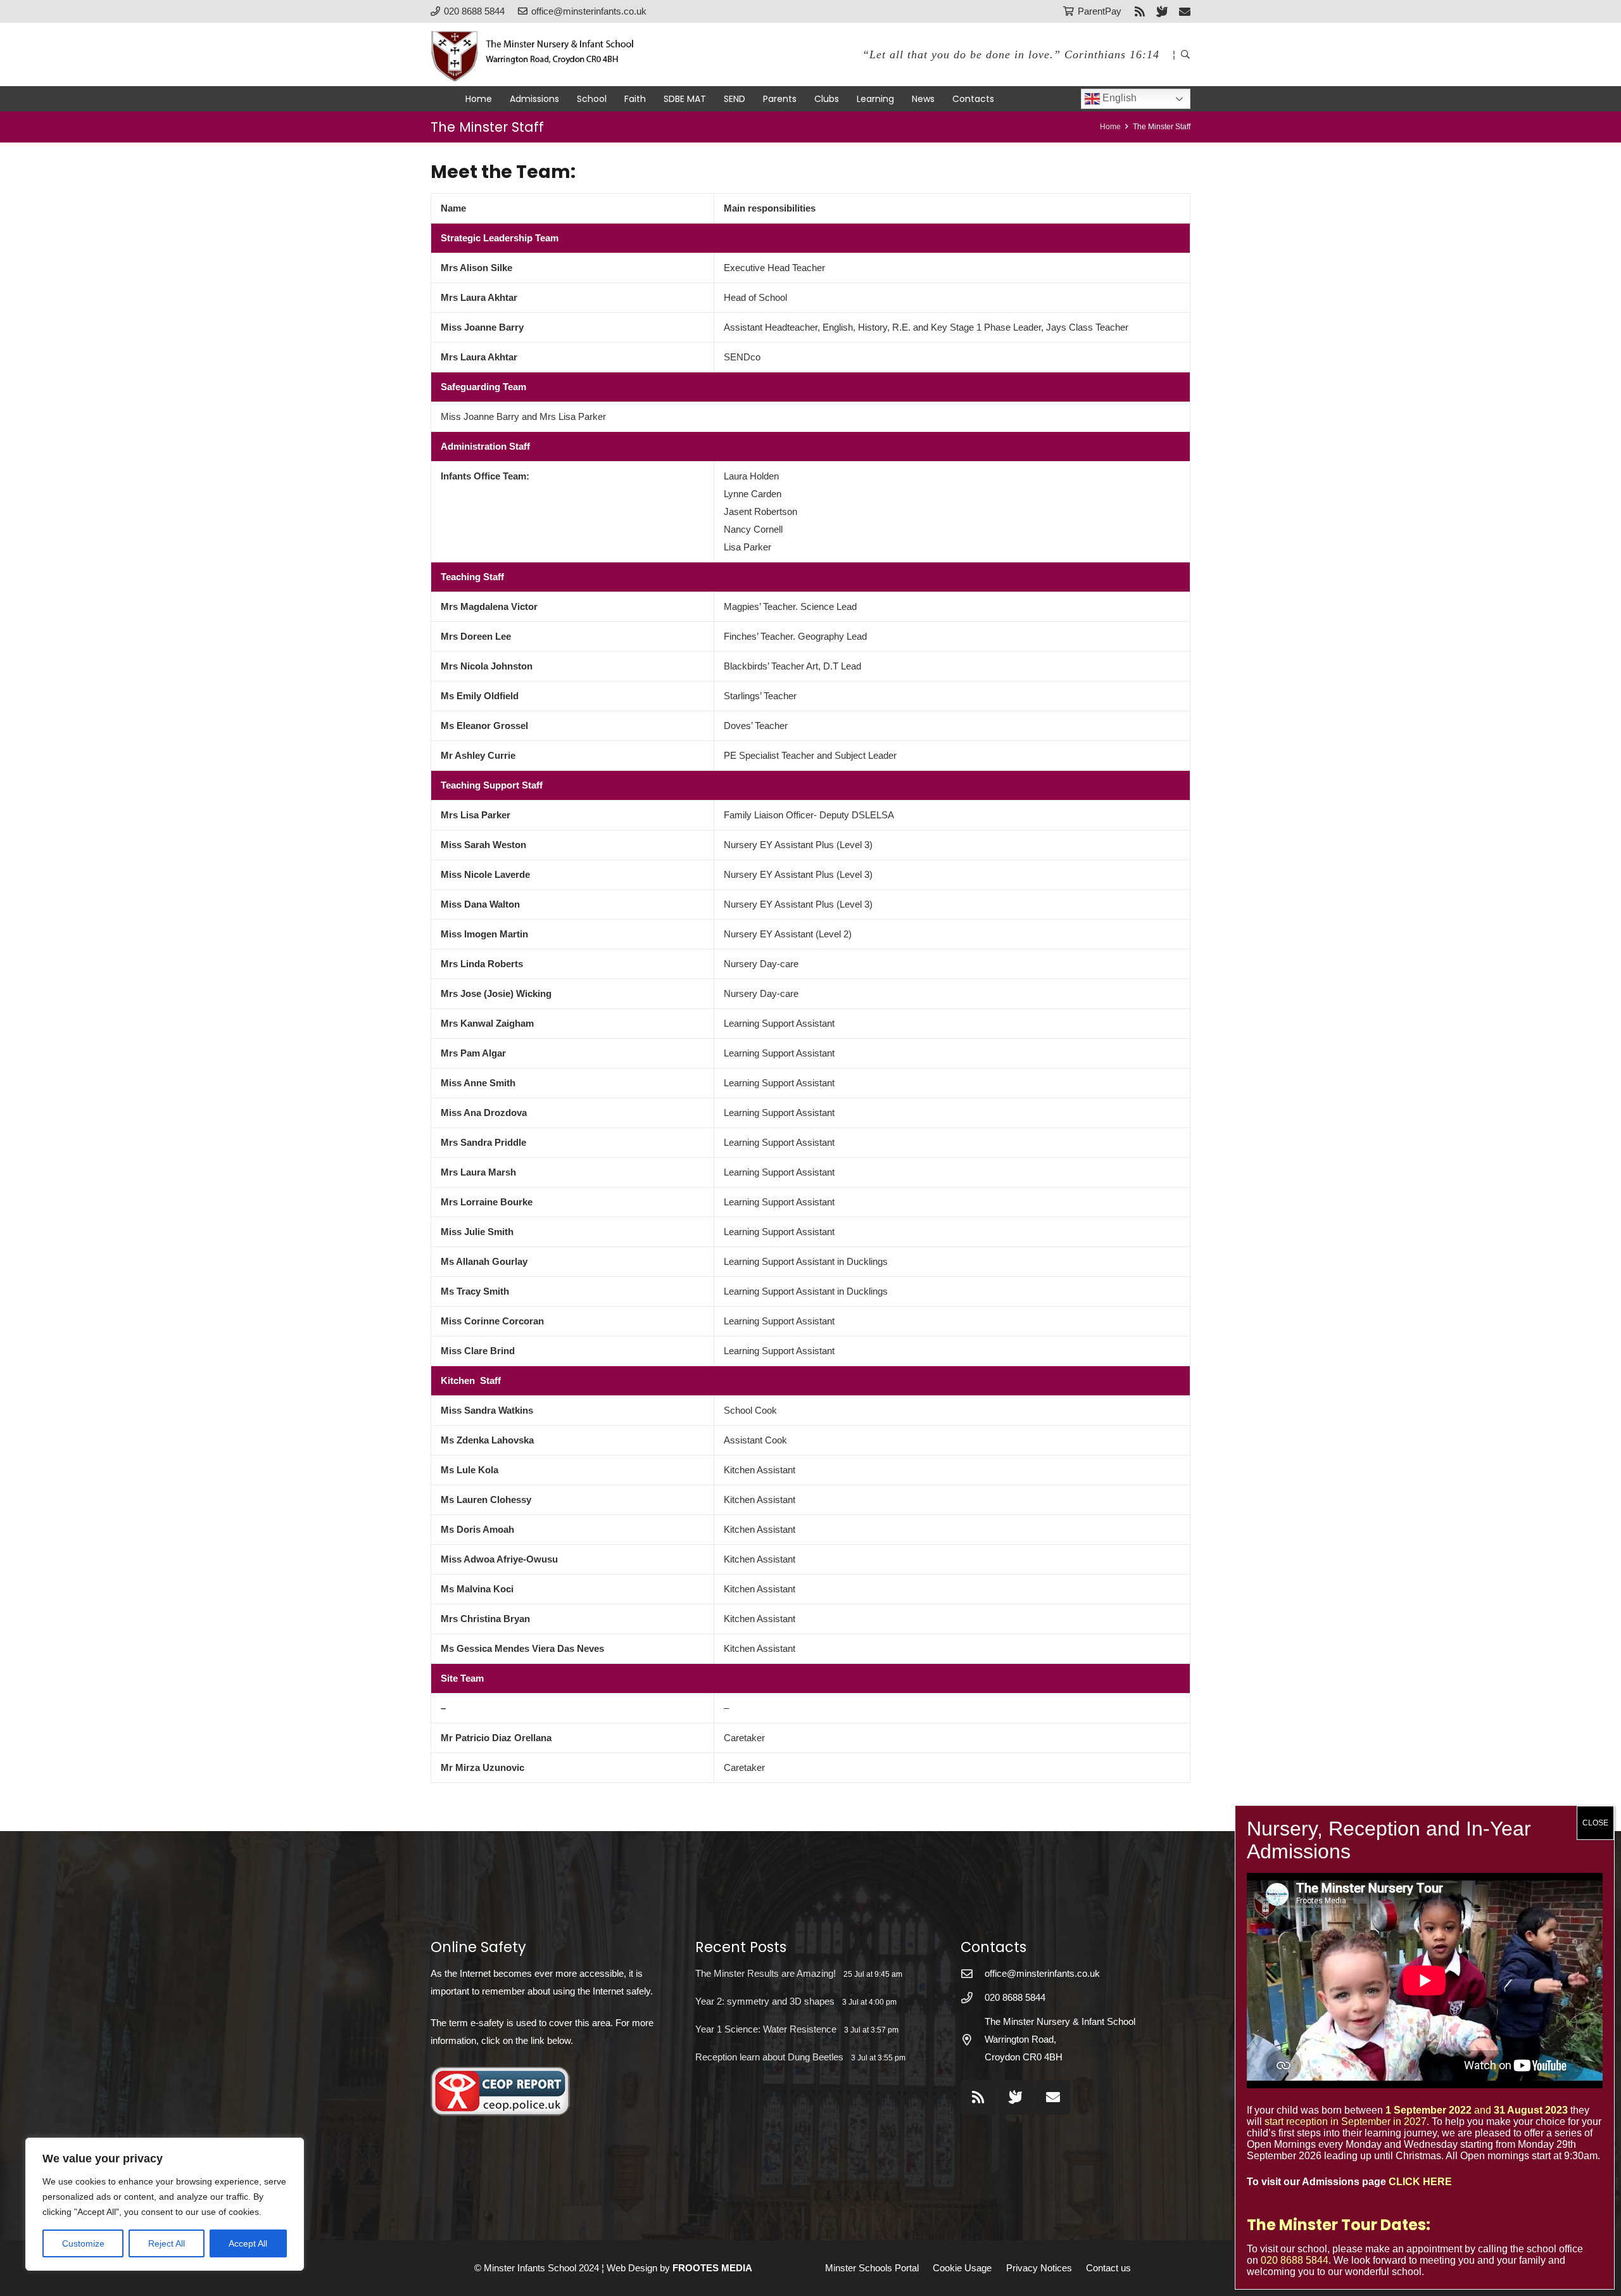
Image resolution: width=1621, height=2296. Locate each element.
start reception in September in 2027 (1346, 2122)
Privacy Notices (1039, 2268)
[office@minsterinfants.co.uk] (973, 1974)
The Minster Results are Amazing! (766, 1973)
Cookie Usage (962, 2268)
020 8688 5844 (1015, 1997)
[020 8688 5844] (973, 1998)
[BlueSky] (1015, 2097)
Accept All (248, 2243)
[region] (165, 2204)
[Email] (1185, 11)
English (1118, 98)
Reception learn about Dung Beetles (769, 2057)
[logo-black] (539, 54)
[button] (1185, 54)
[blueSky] (1162, 11)
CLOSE (1595, 1823)
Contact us (1108, 2268)
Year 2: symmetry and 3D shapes (765, 2001)
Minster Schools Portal (872, 2268)
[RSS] (1140, 11)
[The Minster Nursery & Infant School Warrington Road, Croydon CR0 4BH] (973, 2039)
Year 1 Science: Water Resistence (766, 2029)
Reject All (167, 2243)
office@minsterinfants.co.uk (1042, 1973)
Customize (83, 2243)
